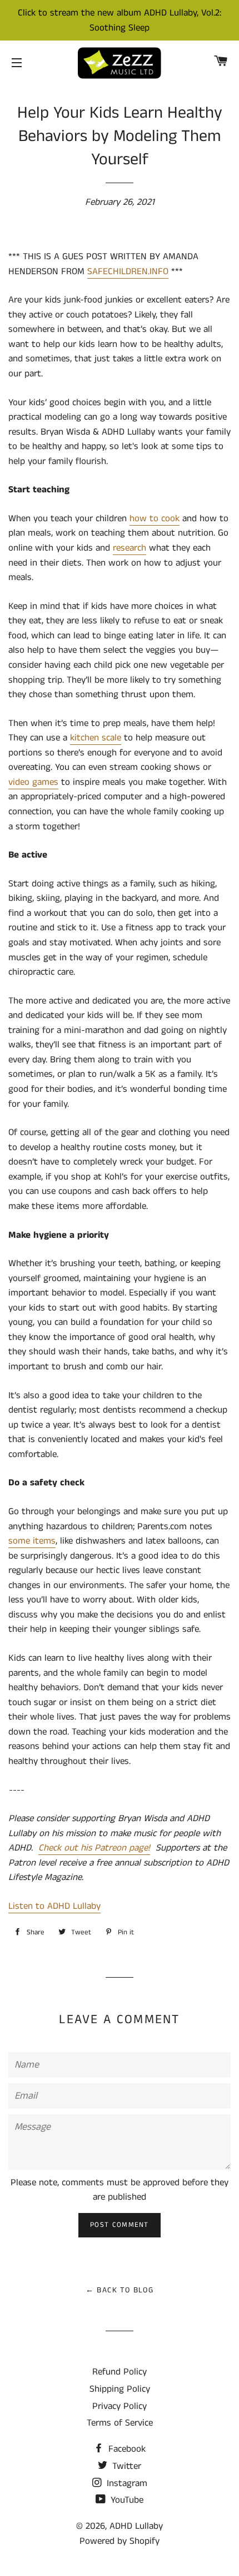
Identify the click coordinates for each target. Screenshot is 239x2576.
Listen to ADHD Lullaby (54, 1906)
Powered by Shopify (120, 2541)
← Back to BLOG (120, 2290)
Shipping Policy (120, 2389)
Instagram (126, 2483)
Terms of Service (120, 2423)
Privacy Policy (120, 2406)
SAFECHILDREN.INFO (128, 271)
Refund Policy (120, 2372)
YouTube (126, 2500)
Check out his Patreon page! (94, 1848)
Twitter (125, 2466)
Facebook (126, 2449)
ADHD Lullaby (136, 2526)
